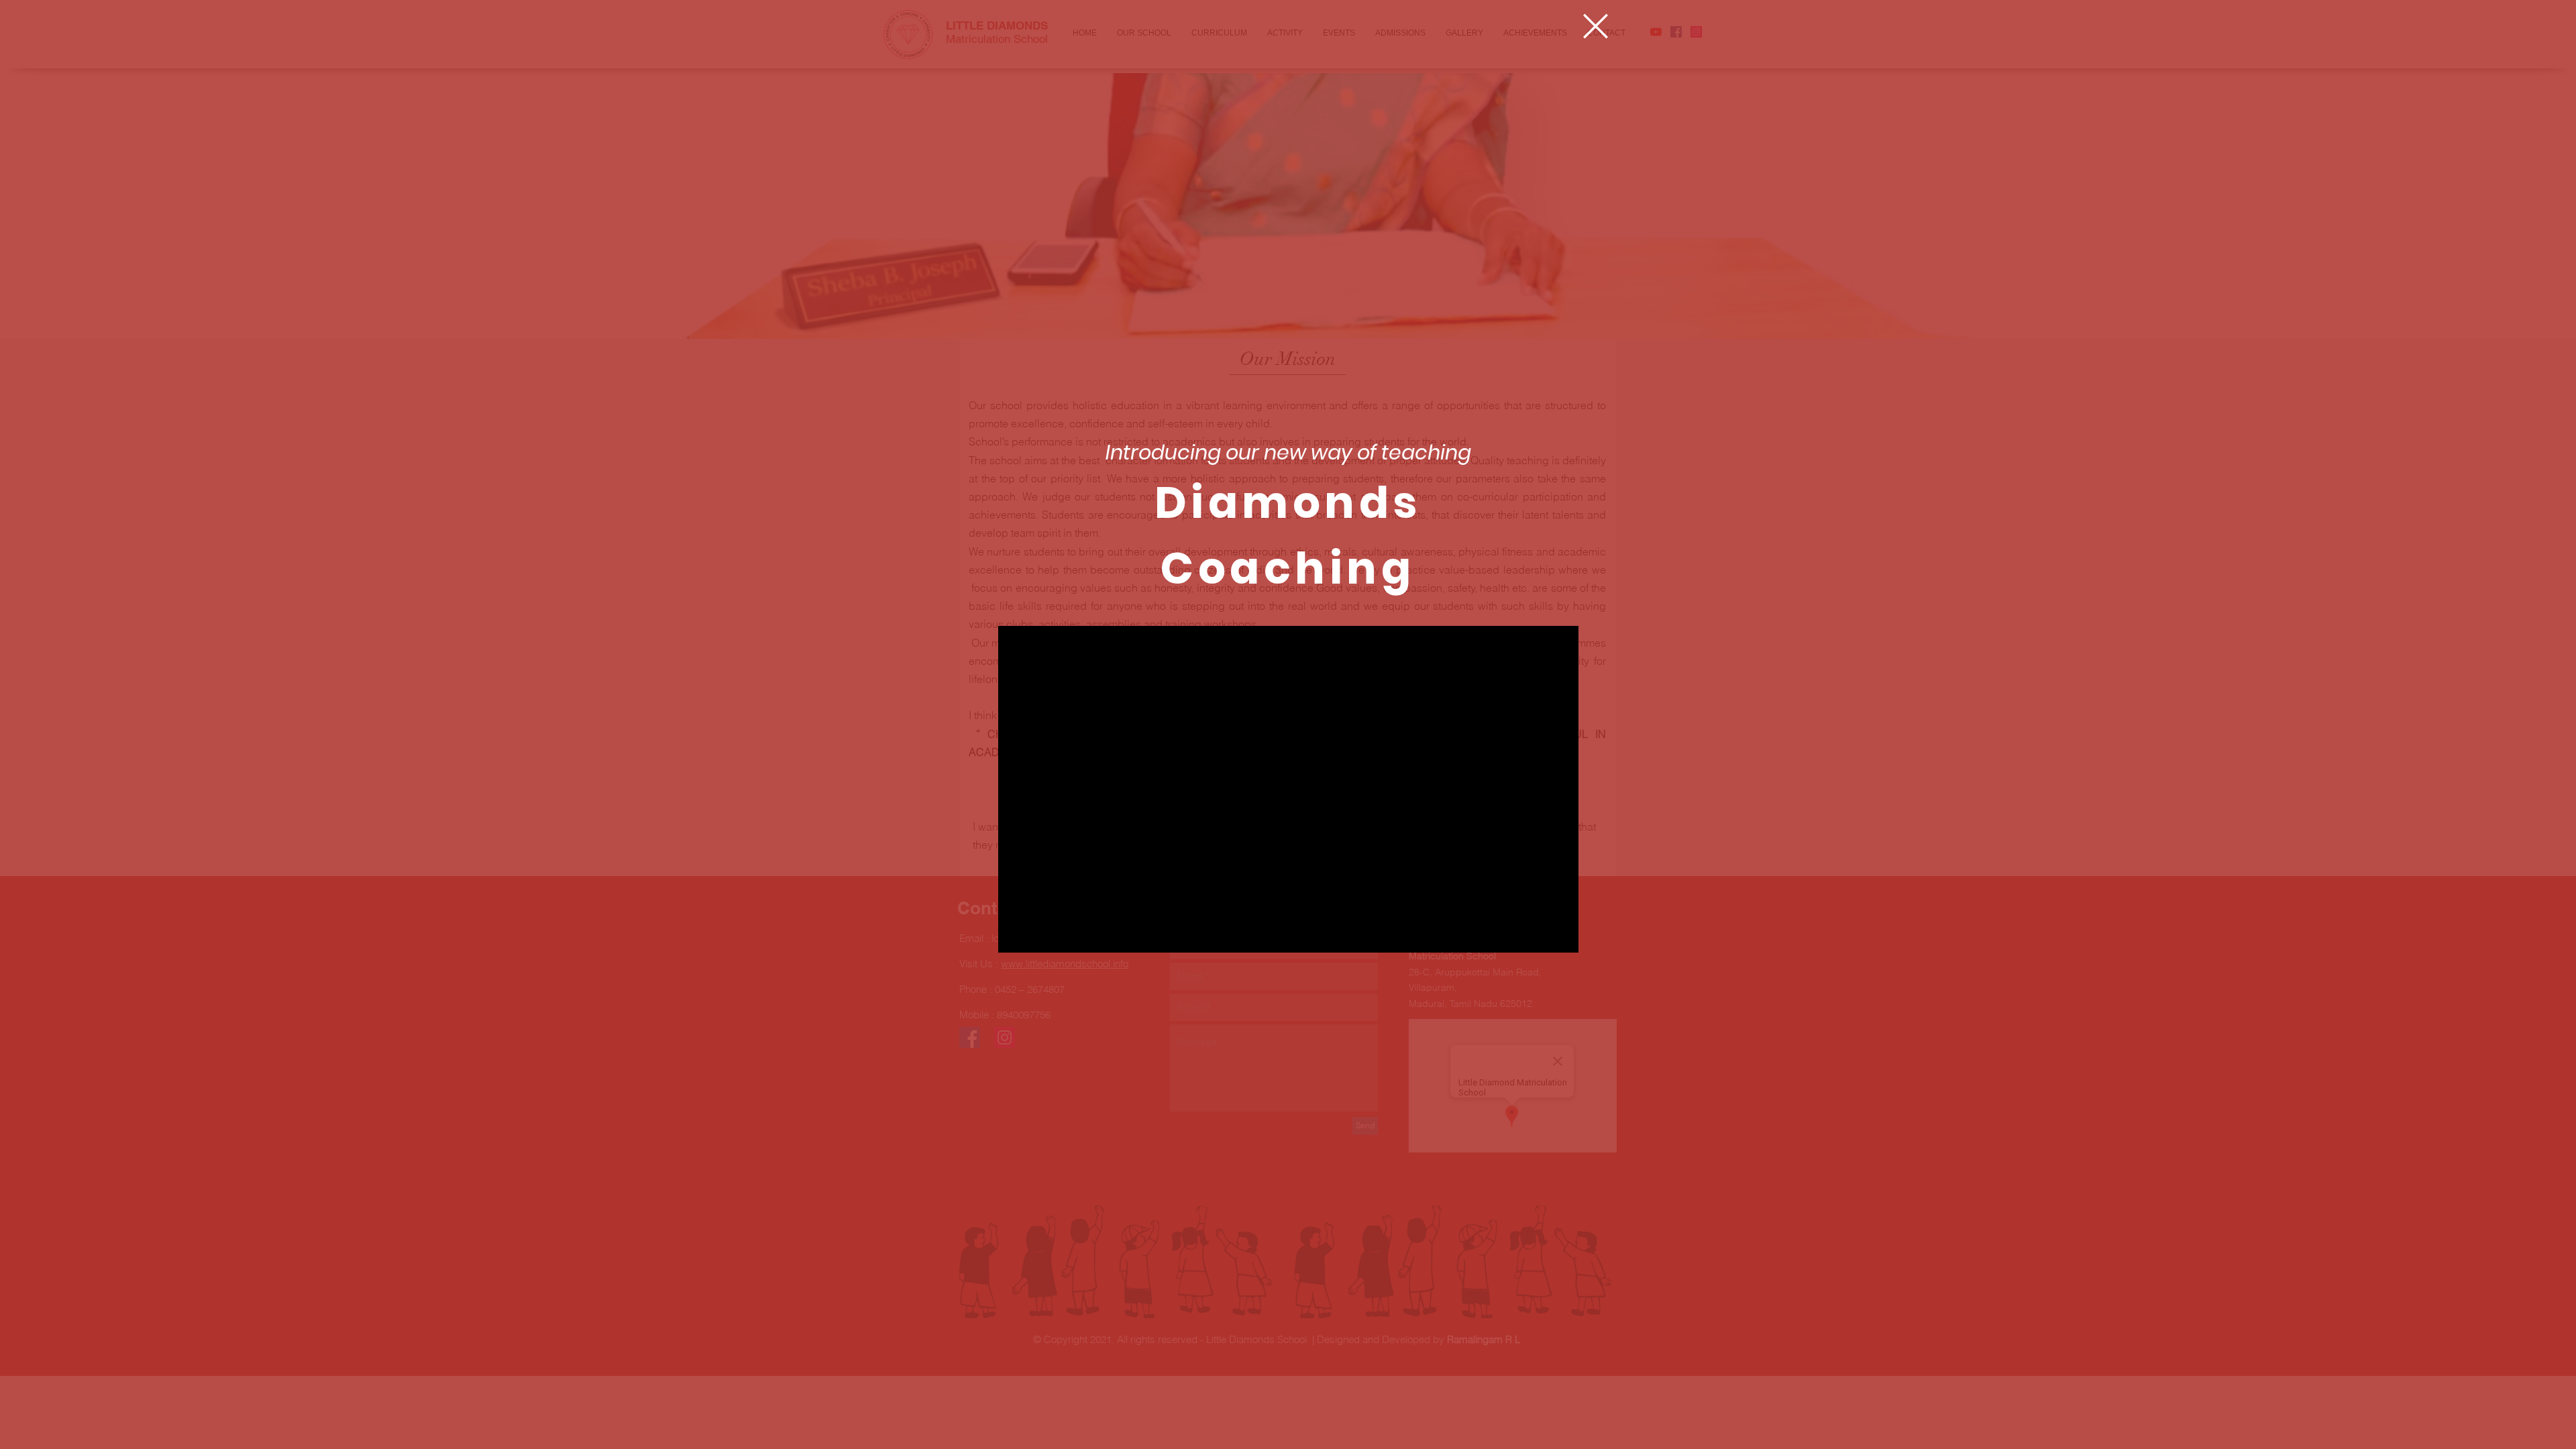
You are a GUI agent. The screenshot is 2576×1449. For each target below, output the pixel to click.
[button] (1596, 26)
